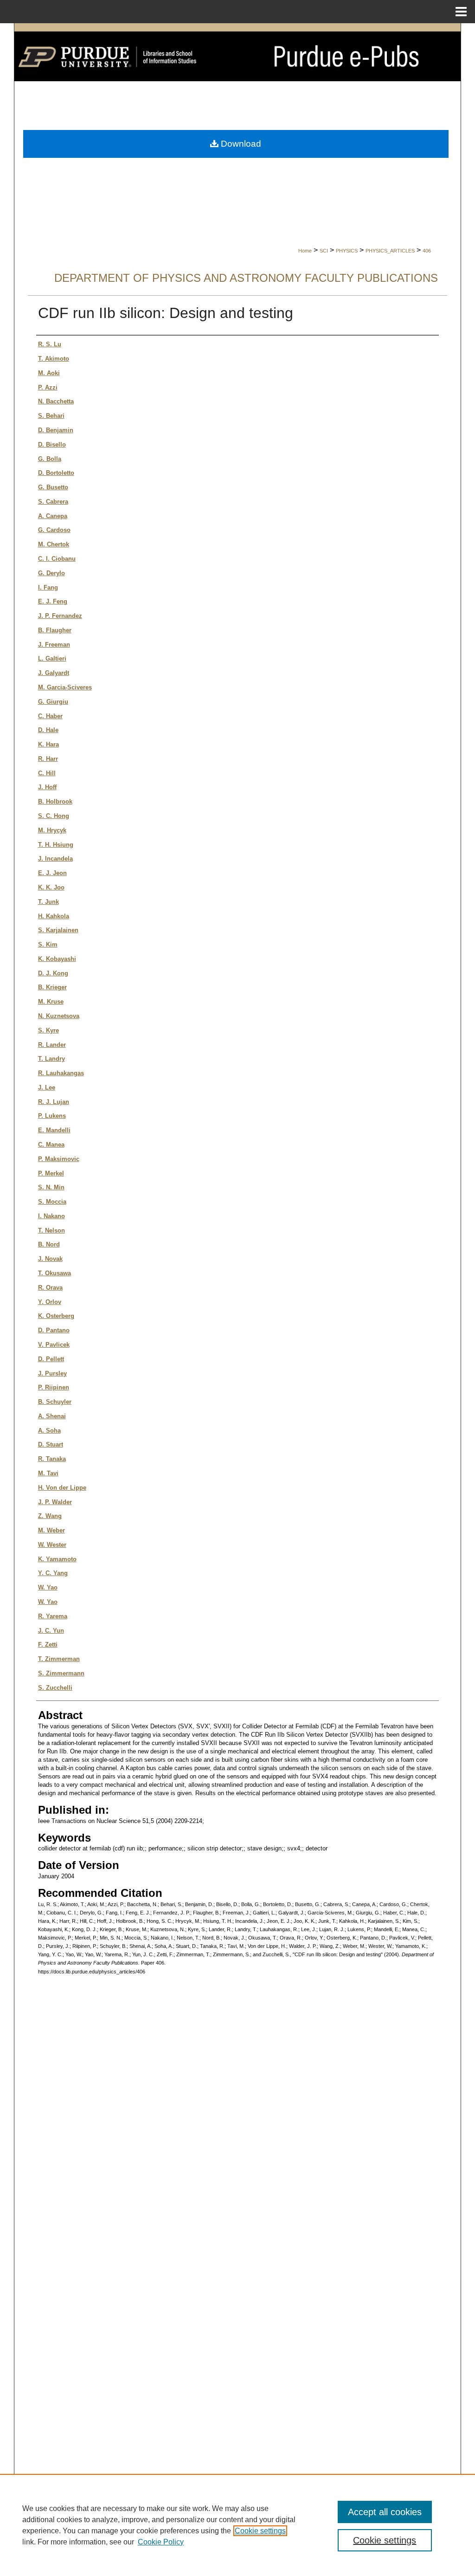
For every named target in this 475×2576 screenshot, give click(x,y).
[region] (237, 2525)
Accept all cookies (385, 2512)
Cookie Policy (161, 2542)
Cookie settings (260, 2531)
